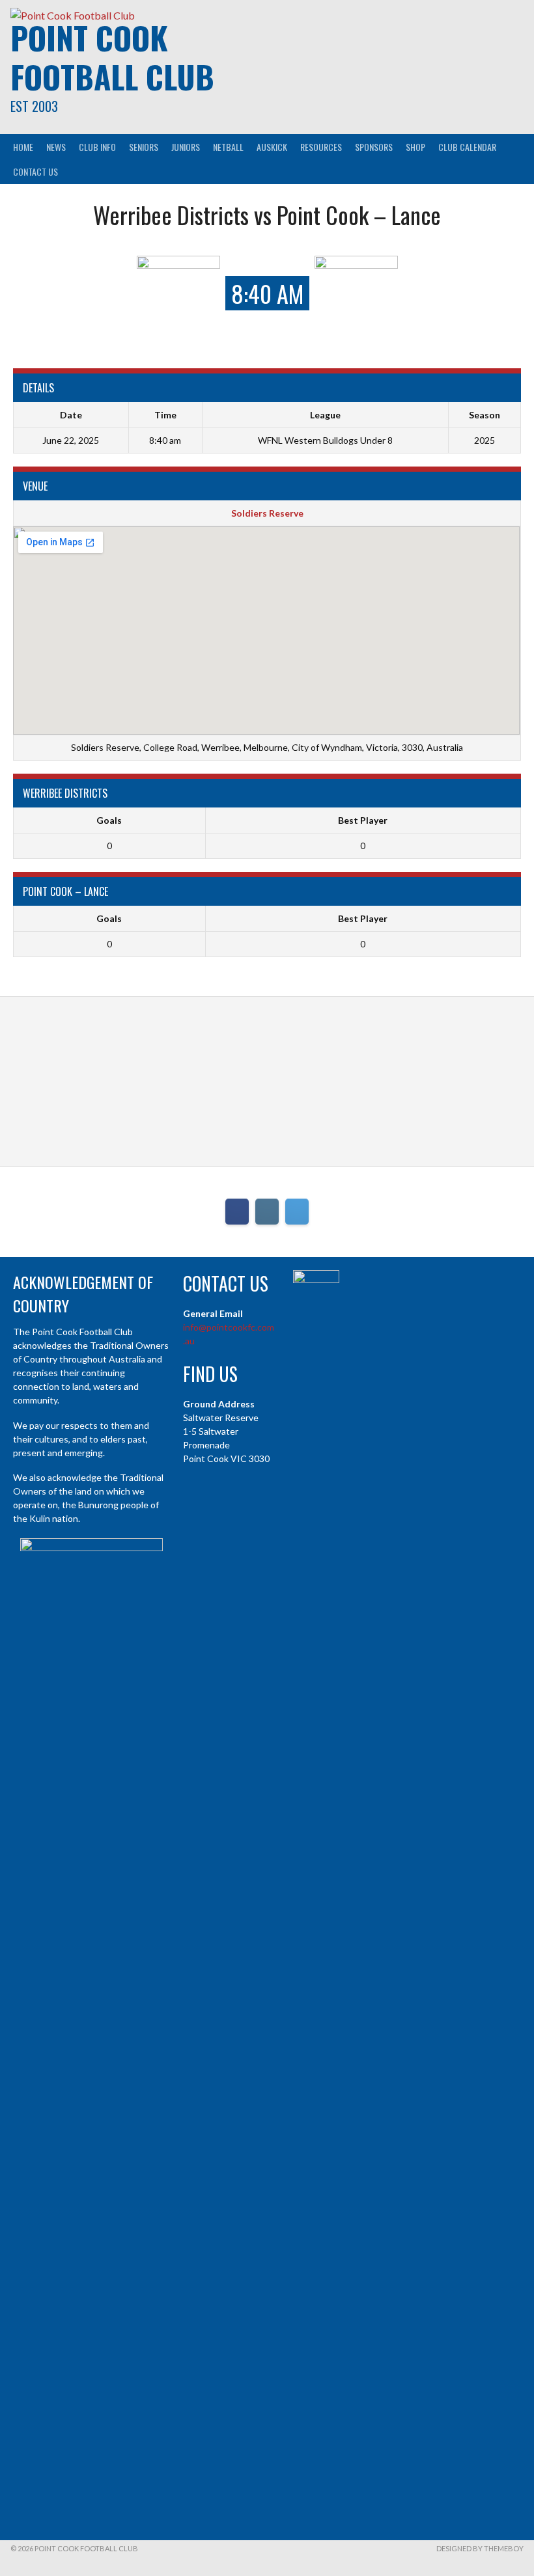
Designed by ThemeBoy (480, 2548)
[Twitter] (297, 1212)
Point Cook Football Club (112, 57)
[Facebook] (237, 1212)
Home (23, 147)
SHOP (415, 147)
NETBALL (228, 147)
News (56, 147)
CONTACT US (35, 171)
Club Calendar (467, 147)
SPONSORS (374, 147)
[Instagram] (267, 1212)
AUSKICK (272, 147)
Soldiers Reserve (267, 513)
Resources (321, 147)
